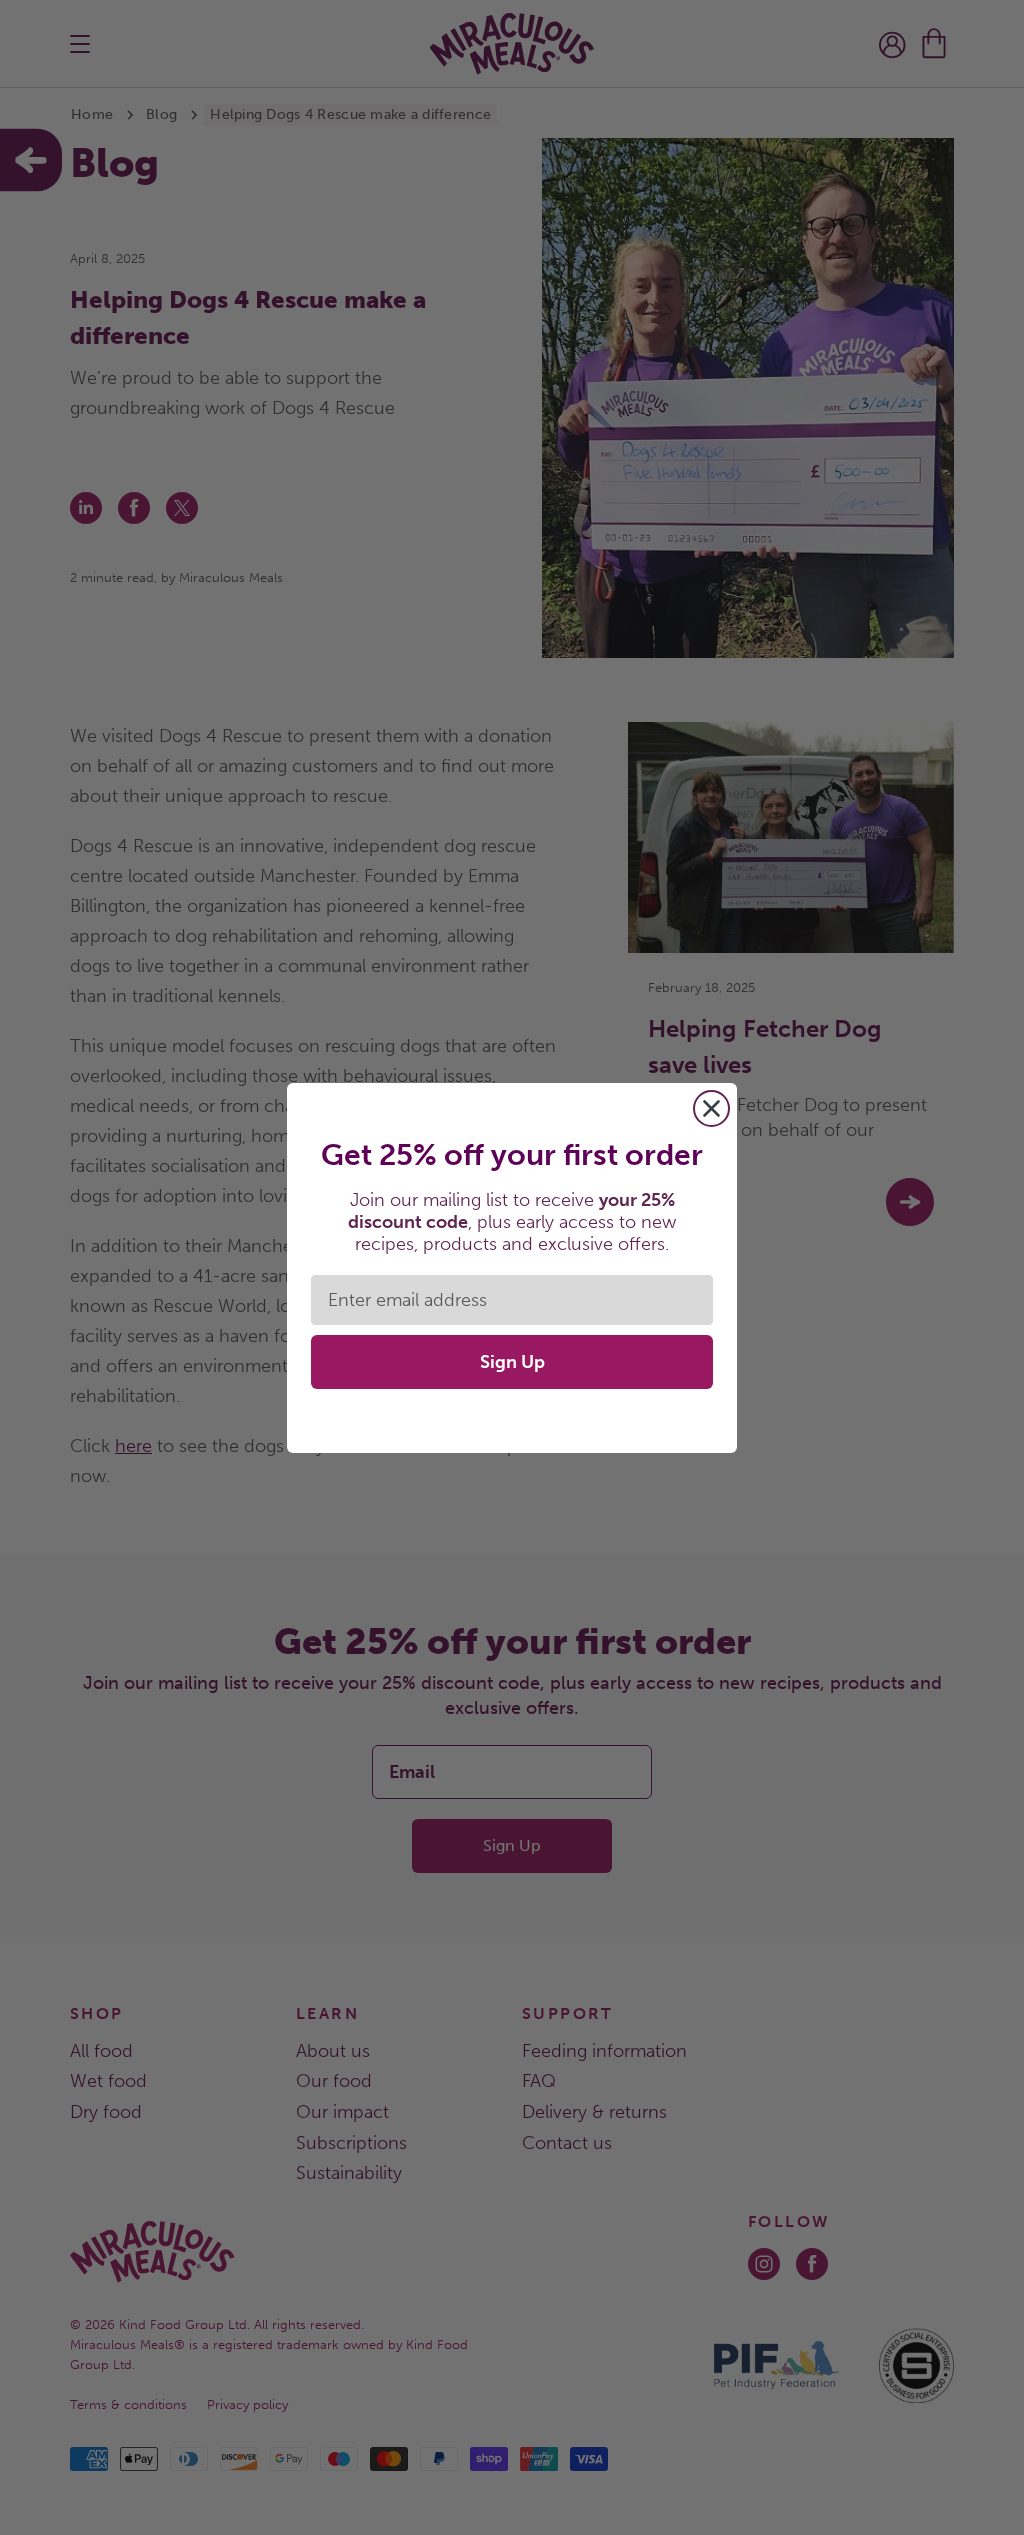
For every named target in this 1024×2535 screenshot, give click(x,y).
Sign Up (512, 1362)
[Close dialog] (711, 1108)
